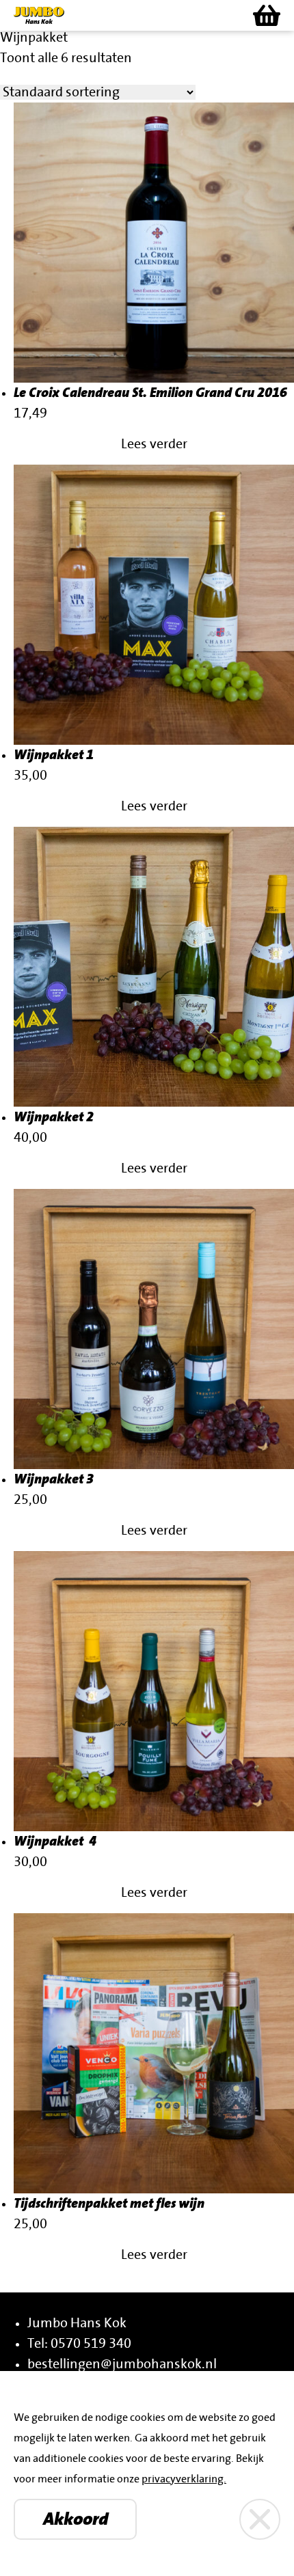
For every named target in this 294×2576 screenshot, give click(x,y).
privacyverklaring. (184, 2479)
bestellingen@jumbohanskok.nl (122, 2364)
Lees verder (154, 444)
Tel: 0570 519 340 (79, 2344)
